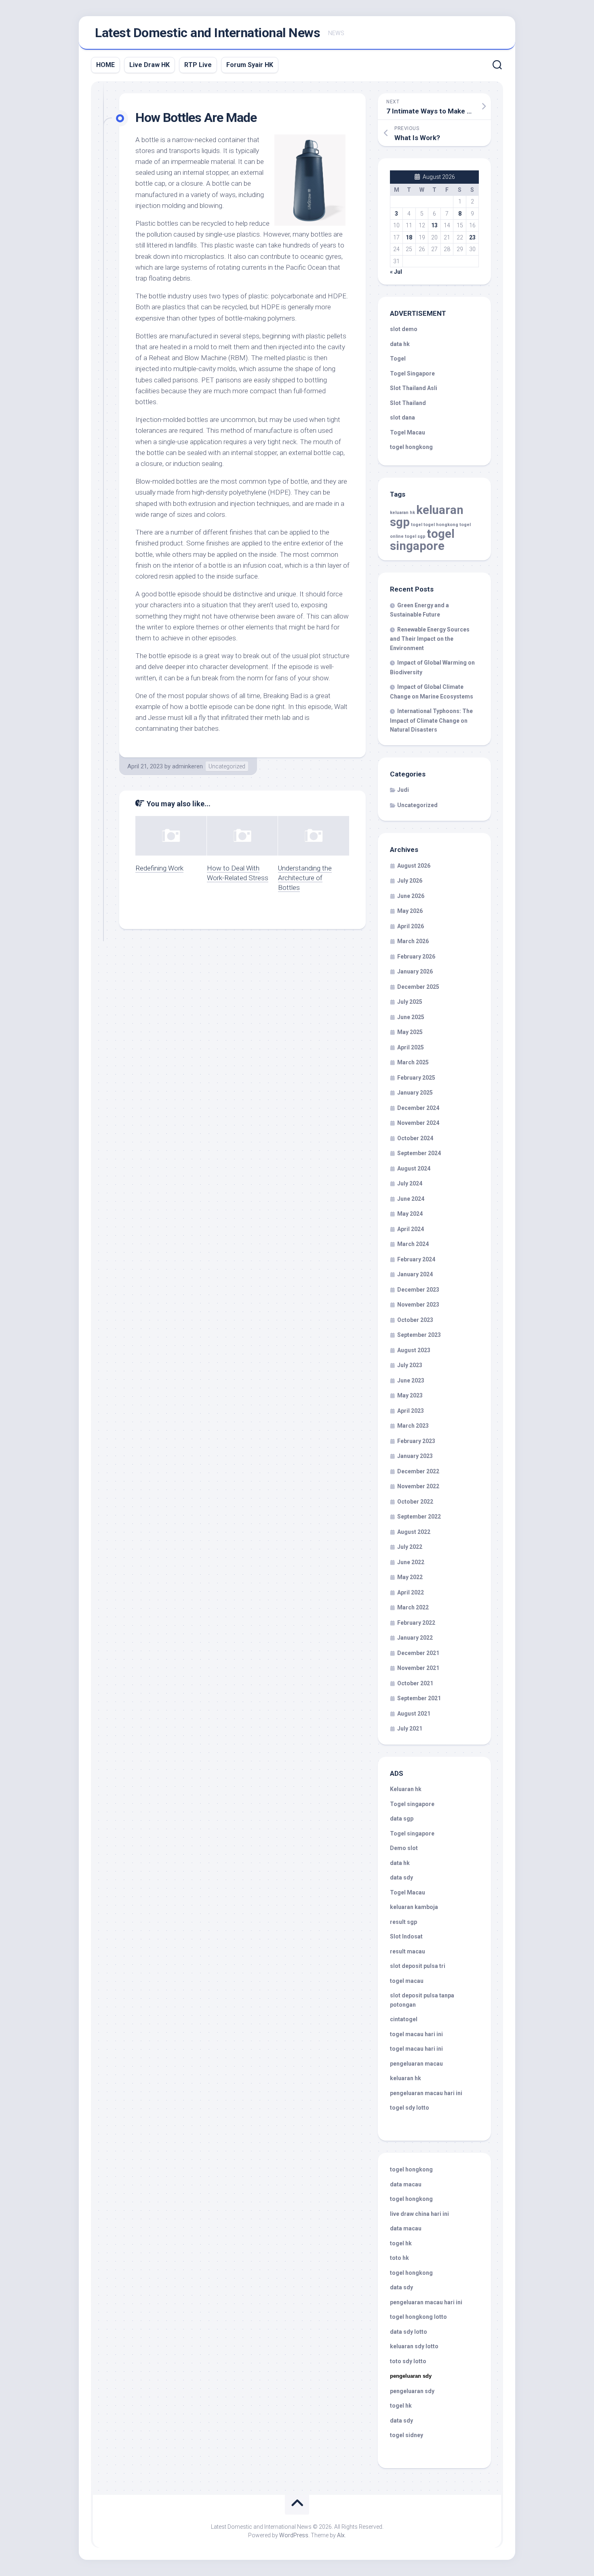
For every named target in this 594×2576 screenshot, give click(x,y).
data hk (400, 344)
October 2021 (415, 1683)
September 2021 (419, 1698)
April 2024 (411, 1229)
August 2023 (414, 1350)
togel (417, 525)
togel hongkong (441, 525)
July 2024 (410, 1183)
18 (409, 237)
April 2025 (411, 1047)
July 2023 (410, 1365)
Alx (341, 2535)
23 (472, 237)
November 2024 (418, 1123)
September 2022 (419, 1517)
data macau (406, 2184)
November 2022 (418, 1486)
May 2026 (410, 911)
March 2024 (413, 1244)
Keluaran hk (406, 1789)
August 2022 (414, 1532)
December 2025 (418, 987)
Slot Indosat (406, 1936)
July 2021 (410, 1729)
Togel (398, 359)
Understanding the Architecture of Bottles (305, 878)
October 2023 (415, 1320)
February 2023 (416, 1441)
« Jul (396, 272)
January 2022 (415, 1638)
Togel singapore (412, 1804)
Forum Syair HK (250, 65)
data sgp (402, 1819)
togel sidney (407, 2435)
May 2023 (410, 1395)
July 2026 (410, 881)
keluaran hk (402, 513)
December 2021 (418, 1653)
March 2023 (413, 1426)
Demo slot (404, 1848)
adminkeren (187, 766)
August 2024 (414, 1168)
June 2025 (411, 1017)
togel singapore (422, 540)
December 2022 (418, 1471)
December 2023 (418, 1290)
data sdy (401, 1877)
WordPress (294, 2535)
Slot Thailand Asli (414, 388)
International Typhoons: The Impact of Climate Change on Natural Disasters (431, 720)
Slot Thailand (408, 403)
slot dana (402, 417)
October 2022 (415, 1502)
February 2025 (416, 1078)
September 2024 (419, 1153)
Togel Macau (408, 432)
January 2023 (415, 1456)
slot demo (404, 329)
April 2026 (411, 926)
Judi (403, 790)
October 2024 (415, 1138)
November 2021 (418, 1668)
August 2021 (414, 1714)
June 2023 (411, 1380)
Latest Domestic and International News (207, 33)
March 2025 (413, 1062)
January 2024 (415, 1274)
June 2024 (411, 1199)
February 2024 (416, 1259)
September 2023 (419, 1335)
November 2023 (418, 1305)
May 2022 (410, 1577)
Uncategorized (227, 766)
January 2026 (415, 971)
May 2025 (410, 1032)
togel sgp (415, 536)
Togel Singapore (412, 373)
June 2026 (411, 896)
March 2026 (413, 941)
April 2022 (411, 1592)
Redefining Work (159, 868)
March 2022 (413, 1607)
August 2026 (414, 866)
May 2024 (410, 1214)
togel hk (401, 2406)
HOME (105, 65)
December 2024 (418, 1108)
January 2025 (415, 1093)
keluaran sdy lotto (414, 2346)
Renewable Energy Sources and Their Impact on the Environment (430, 639)
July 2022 (410, 1547)
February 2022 (416, 1623)
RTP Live (198, 65)
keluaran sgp (427, 516)
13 (434, 225)
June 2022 (411, 1562)
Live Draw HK (150, 65)
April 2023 (411, 1411)
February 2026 (416, 957)
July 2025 (410, 1002)
